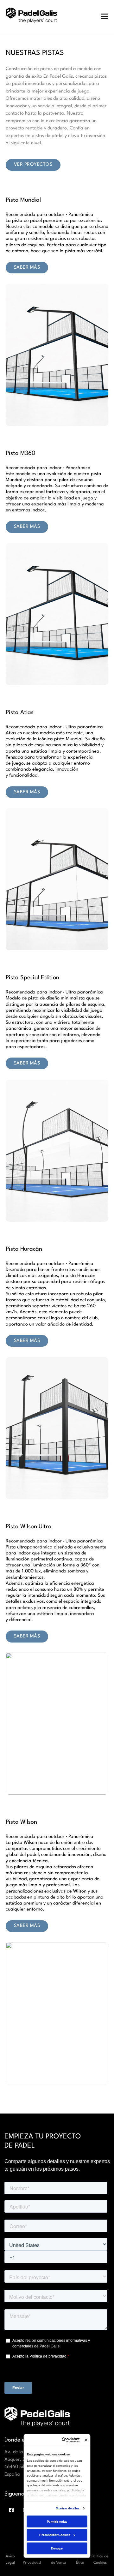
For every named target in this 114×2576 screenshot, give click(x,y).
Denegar (57, 2548)
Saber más (27, 268)
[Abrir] (104, 16)
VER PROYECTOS (33, 165)
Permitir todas (57, 2521)
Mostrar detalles (67, 2508)
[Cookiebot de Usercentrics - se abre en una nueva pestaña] (64, 2440)
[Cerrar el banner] (86, 2440)
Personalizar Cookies (55, 2534)
